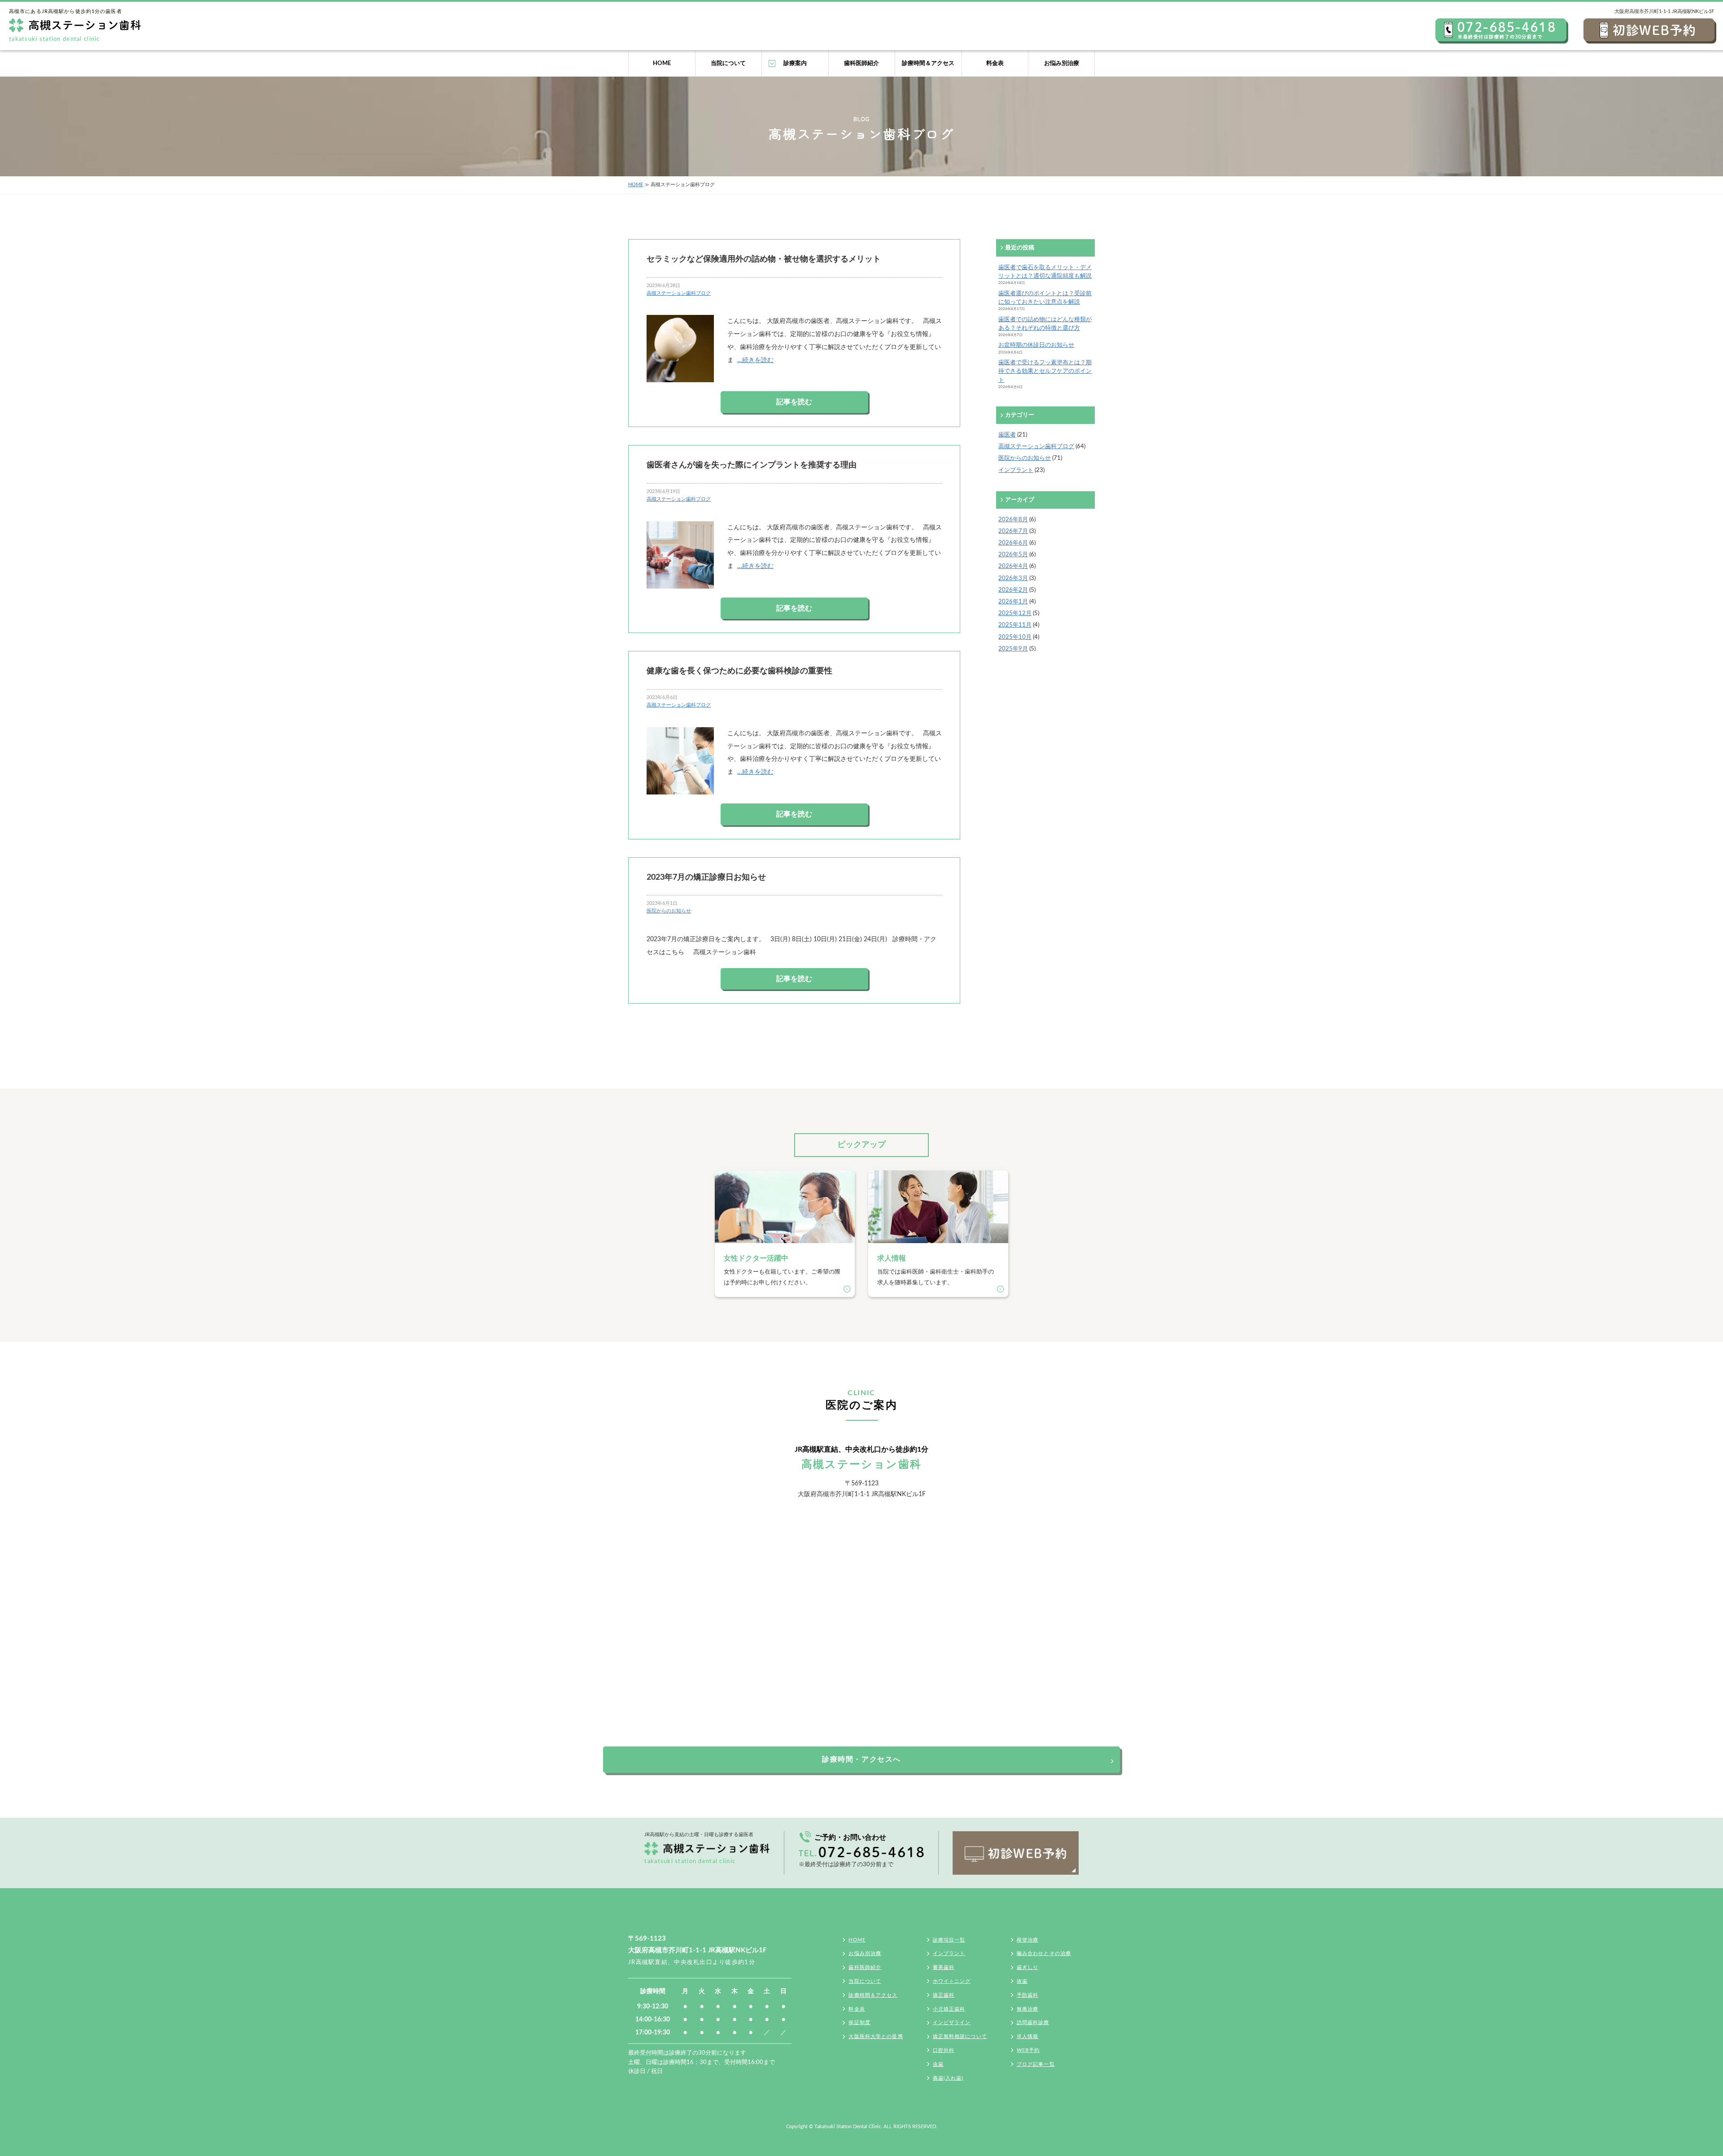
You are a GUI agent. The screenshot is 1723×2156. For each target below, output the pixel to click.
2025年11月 (1015, 625)
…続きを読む (755, 360)
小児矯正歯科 (949, 2009)
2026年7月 (1013, 531)
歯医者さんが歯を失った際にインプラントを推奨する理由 (752, 465)
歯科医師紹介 (861, 63)
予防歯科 (1028, 1995)
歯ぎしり (1028, 1967)
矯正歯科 (944, 1995)
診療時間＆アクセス (928, 63)
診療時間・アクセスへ (861, 1759)
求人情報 (1028, 2036)
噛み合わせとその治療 (1044, 1953)
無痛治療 (1028, 2009)
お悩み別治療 (1062, 63)
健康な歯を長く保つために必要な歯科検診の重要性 (739, 671)
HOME (662, 63)
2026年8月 (1013, 519)
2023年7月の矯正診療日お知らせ (706, 877)
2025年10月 (1015, 637)
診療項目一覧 (949, 1940)
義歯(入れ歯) (948, 2078)
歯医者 (1007, 435)
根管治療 (1028, 1940)
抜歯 (1022, 1981)
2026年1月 (1013, 602)
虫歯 (938, 2064)
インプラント (1016, 470)
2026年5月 (1013, 554)
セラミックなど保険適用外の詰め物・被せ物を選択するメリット (764, 259)
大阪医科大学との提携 (876, 2036)
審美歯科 (944, 1967)
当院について (728, 63)
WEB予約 (1028, 2050)
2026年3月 (1013, 578)
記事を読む (794, 402)
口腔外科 (944, 2050)
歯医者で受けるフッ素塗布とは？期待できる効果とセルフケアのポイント (1045, 371)
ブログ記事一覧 (1036, 2064)
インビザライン (952, 2023)
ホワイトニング (952, 1981)
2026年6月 (1013, 543)
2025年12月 (1015, 613)
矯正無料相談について (960, 2036)
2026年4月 (1013, 566)
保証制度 (859, 2023)
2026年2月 (1013, 590)
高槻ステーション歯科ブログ (679, 293)
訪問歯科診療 (1033, 2023)
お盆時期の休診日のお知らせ (1036, 345)
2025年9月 (1013, 649)
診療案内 (795, 63)
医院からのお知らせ (669, 911)
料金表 (995, 63)
